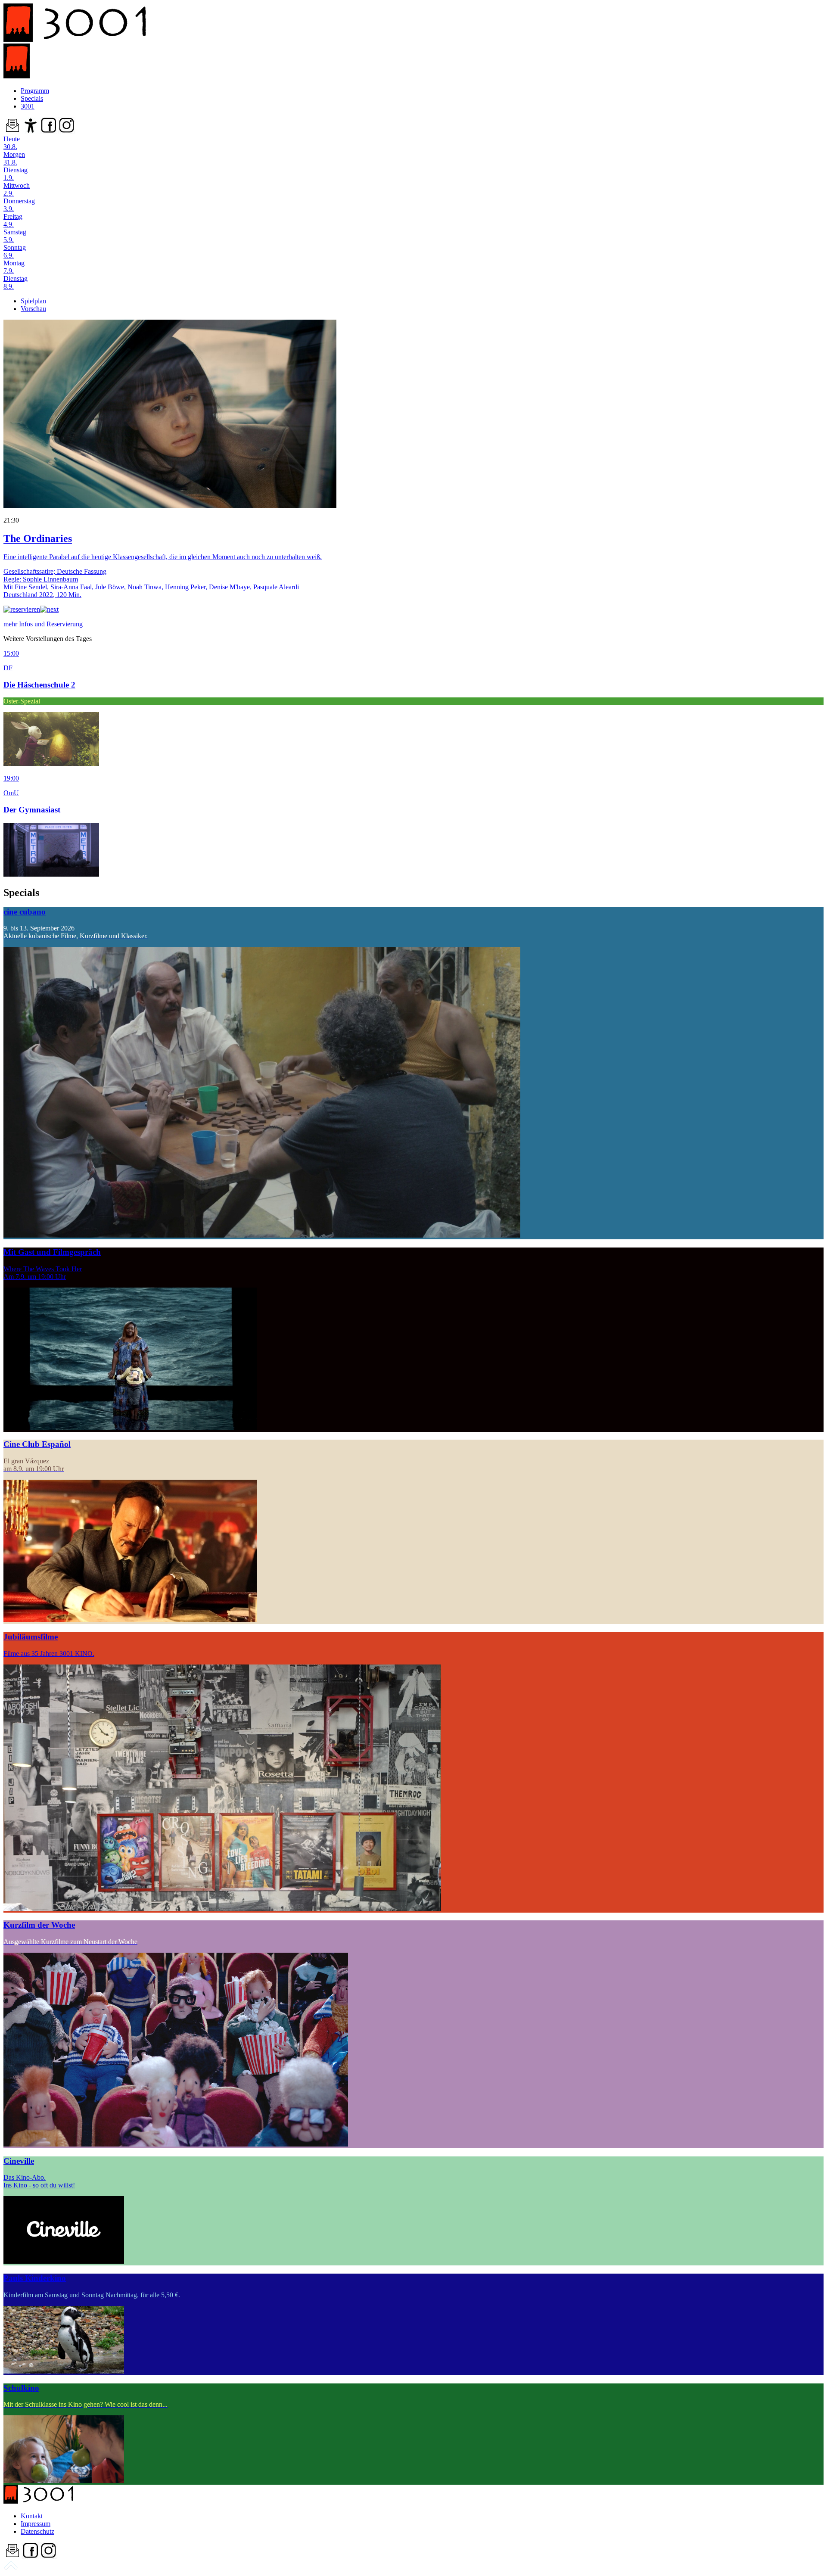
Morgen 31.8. (14, 158)
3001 (28, 106)
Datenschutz (37, 2531)
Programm (35, 91)
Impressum (36, 2524)
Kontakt (32, 2516)
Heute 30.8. (12, 143)
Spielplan (33, 301)
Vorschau (33, 309)
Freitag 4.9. (13, 220)
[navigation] (11, 2568)
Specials (32, 98)
